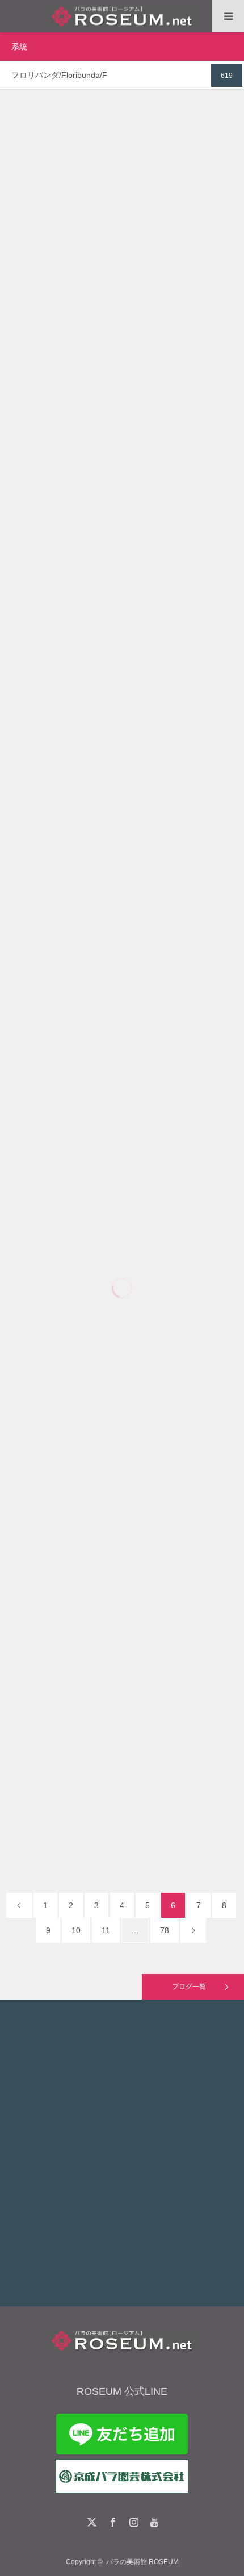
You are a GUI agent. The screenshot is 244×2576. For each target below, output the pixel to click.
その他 (57, 202)
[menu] (228, 16)
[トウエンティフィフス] (122, 1368)
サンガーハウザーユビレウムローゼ (122, 810)
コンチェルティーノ (122, 588)
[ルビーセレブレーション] (122, 1140)
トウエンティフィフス (122, 1256)
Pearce (178, 1115)
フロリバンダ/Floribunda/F (110, 202)
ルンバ (122, 120)
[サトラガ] (122, 1780)
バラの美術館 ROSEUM (142, 2562)
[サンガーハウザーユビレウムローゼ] (122, 917)
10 (76, 1930)
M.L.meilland (178, 670)
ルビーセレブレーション (122, 1033)
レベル (122, 1450)
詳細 (122, 302)
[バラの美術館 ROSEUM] (122, 16)
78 (165, 1930)
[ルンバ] (122, 227)
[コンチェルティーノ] (122, 695)
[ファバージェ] (122, 476)
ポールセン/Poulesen (185, 202)
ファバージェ (122, 364)
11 (106, 1930)
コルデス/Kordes (183, 892)
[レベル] (122, 1557)
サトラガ (122, 1673)
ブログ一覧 (189, 1987)
